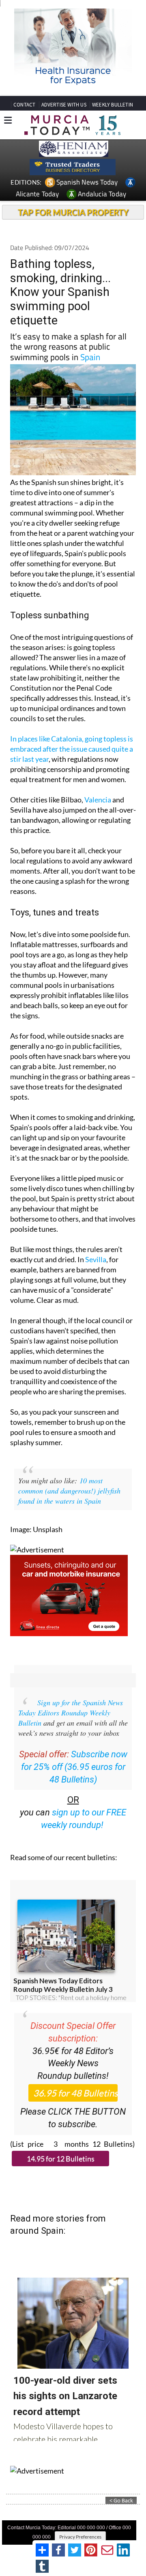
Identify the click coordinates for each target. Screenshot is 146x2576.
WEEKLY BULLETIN (113, 105)
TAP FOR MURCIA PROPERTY (73, 212)
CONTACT (24, 105)
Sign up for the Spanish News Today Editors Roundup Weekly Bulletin (71, 1713)
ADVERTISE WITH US (64, 105)
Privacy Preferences (80, 2537)
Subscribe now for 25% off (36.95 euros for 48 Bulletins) (74, 1767)
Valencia (98, 800)
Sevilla (96, 1259)
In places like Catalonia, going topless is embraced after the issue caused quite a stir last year (72, 749)
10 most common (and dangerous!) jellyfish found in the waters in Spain (69, 1491)
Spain (90, 357)
